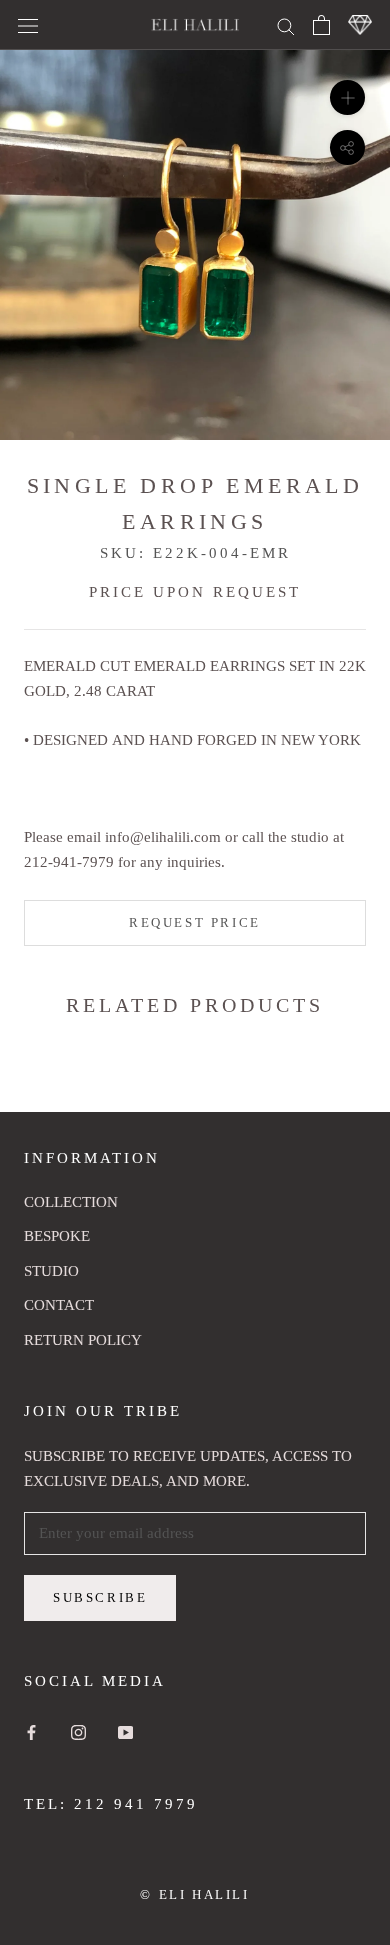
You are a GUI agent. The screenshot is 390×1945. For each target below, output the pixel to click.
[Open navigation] (28, 25)
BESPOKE (57, 1236)
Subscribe (100, 1597)
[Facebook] (31, 1731)
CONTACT (59, 1305)
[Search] (286, 24)
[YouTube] (125, 1731)
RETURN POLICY (83, 1340)
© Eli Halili (194, 1894)
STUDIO (51, 1271)
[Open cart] (321, 25)
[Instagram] (78, 1731)
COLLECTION (71, 1202)
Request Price (195, 922)
